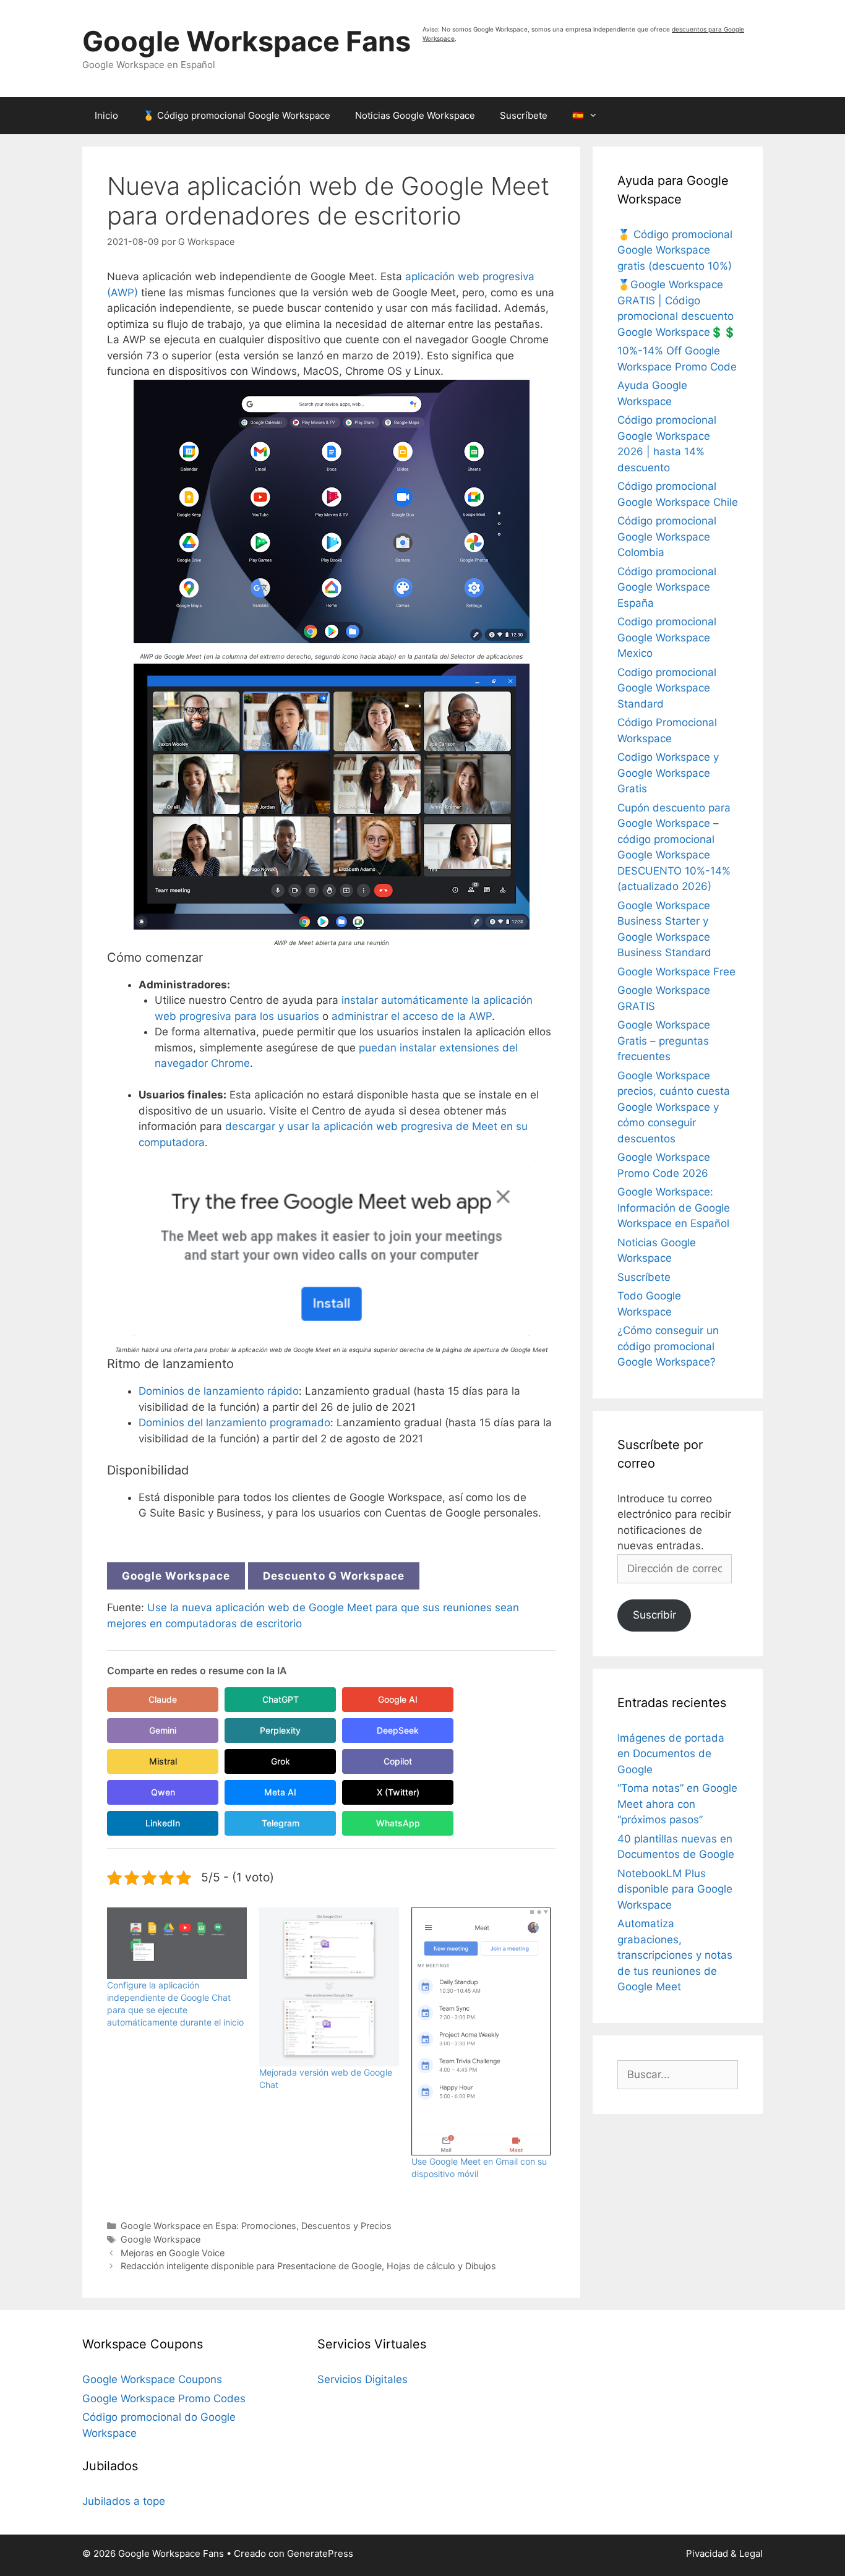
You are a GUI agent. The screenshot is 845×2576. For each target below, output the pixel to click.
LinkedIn (163, 1823)
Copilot (398, 1761)
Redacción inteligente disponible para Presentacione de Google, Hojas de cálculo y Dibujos (308, 2266)
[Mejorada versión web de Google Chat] (329, 1987)
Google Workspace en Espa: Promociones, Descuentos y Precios (256, 2226)
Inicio (106, 115)
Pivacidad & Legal (724, 2553)
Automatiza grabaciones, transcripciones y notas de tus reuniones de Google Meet (675, 1955)
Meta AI (280, 1792)
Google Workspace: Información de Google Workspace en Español (674, 1208)
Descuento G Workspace (334, 1576)
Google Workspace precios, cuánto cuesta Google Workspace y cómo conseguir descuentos (674, 1107)
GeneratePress (320, 2553)
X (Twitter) (398, 1792)
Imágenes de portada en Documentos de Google (671, 1754)
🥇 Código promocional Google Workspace (237, 115)
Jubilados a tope (124, 2501)
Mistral (163, 1761)
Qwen (163, 1792)
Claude (163, 1699)
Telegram (281, 1823)
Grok (281, 1761)
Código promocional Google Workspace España (667, 587)
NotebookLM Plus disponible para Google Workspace (675, 1889)
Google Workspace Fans (247, 41)
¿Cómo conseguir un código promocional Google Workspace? (668, 1346)
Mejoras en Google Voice (173, 2253)
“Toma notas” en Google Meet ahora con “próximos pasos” (677, 1804)
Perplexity (280, 1730)
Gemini (163, 1730)
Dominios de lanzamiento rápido (219, 1391)
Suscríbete (524, 115)
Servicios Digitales (362, 2379)
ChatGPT (281, 1699)
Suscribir (654, 1615)
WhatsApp (398, 1823)
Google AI (398, 1699)
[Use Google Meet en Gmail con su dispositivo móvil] (481, 2032)
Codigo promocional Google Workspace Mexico (667, 637)
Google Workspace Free (676, 972)
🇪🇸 (578, 115)
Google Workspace (176, 1576)
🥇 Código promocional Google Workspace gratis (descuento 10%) (675, 250)
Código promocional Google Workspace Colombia (667, 537)
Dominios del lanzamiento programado (234, 1423)
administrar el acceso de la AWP (412, 1016)
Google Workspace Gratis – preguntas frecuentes (664, 1041)
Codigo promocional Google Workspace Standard (667, 688)
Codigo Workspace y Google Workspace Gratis (668, 773)
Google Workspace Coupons (152, 2379)
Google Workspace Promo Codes (164, 2398)
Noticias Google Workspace (415, 115)
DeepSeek (398, 1730)
